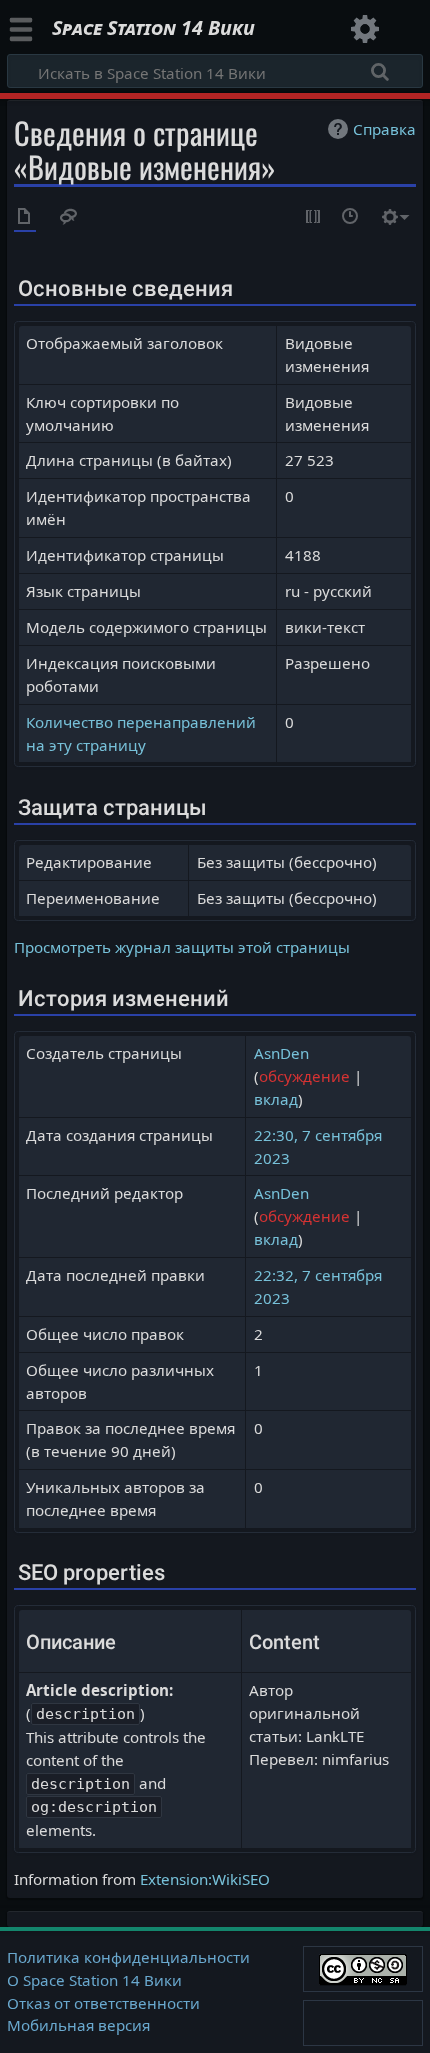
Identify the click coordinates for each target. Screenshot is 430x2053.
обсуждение (304, 1076)
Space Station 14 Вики (153, 30)
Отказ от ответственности (103, 2003)
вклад (276, 1099)
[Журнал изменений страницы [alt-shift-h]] (351, 218)
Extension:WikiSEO (205, 1879)
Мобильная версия (78, 2025)
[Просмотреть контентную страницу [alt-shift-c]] (25, 218)
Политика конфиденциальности (128, 1957)
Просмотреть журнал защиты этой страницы (182, 947)
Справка (384, 129)
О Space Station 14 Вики (94, 1980)
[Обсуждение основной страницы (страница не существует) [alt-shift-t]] (69, 218)
